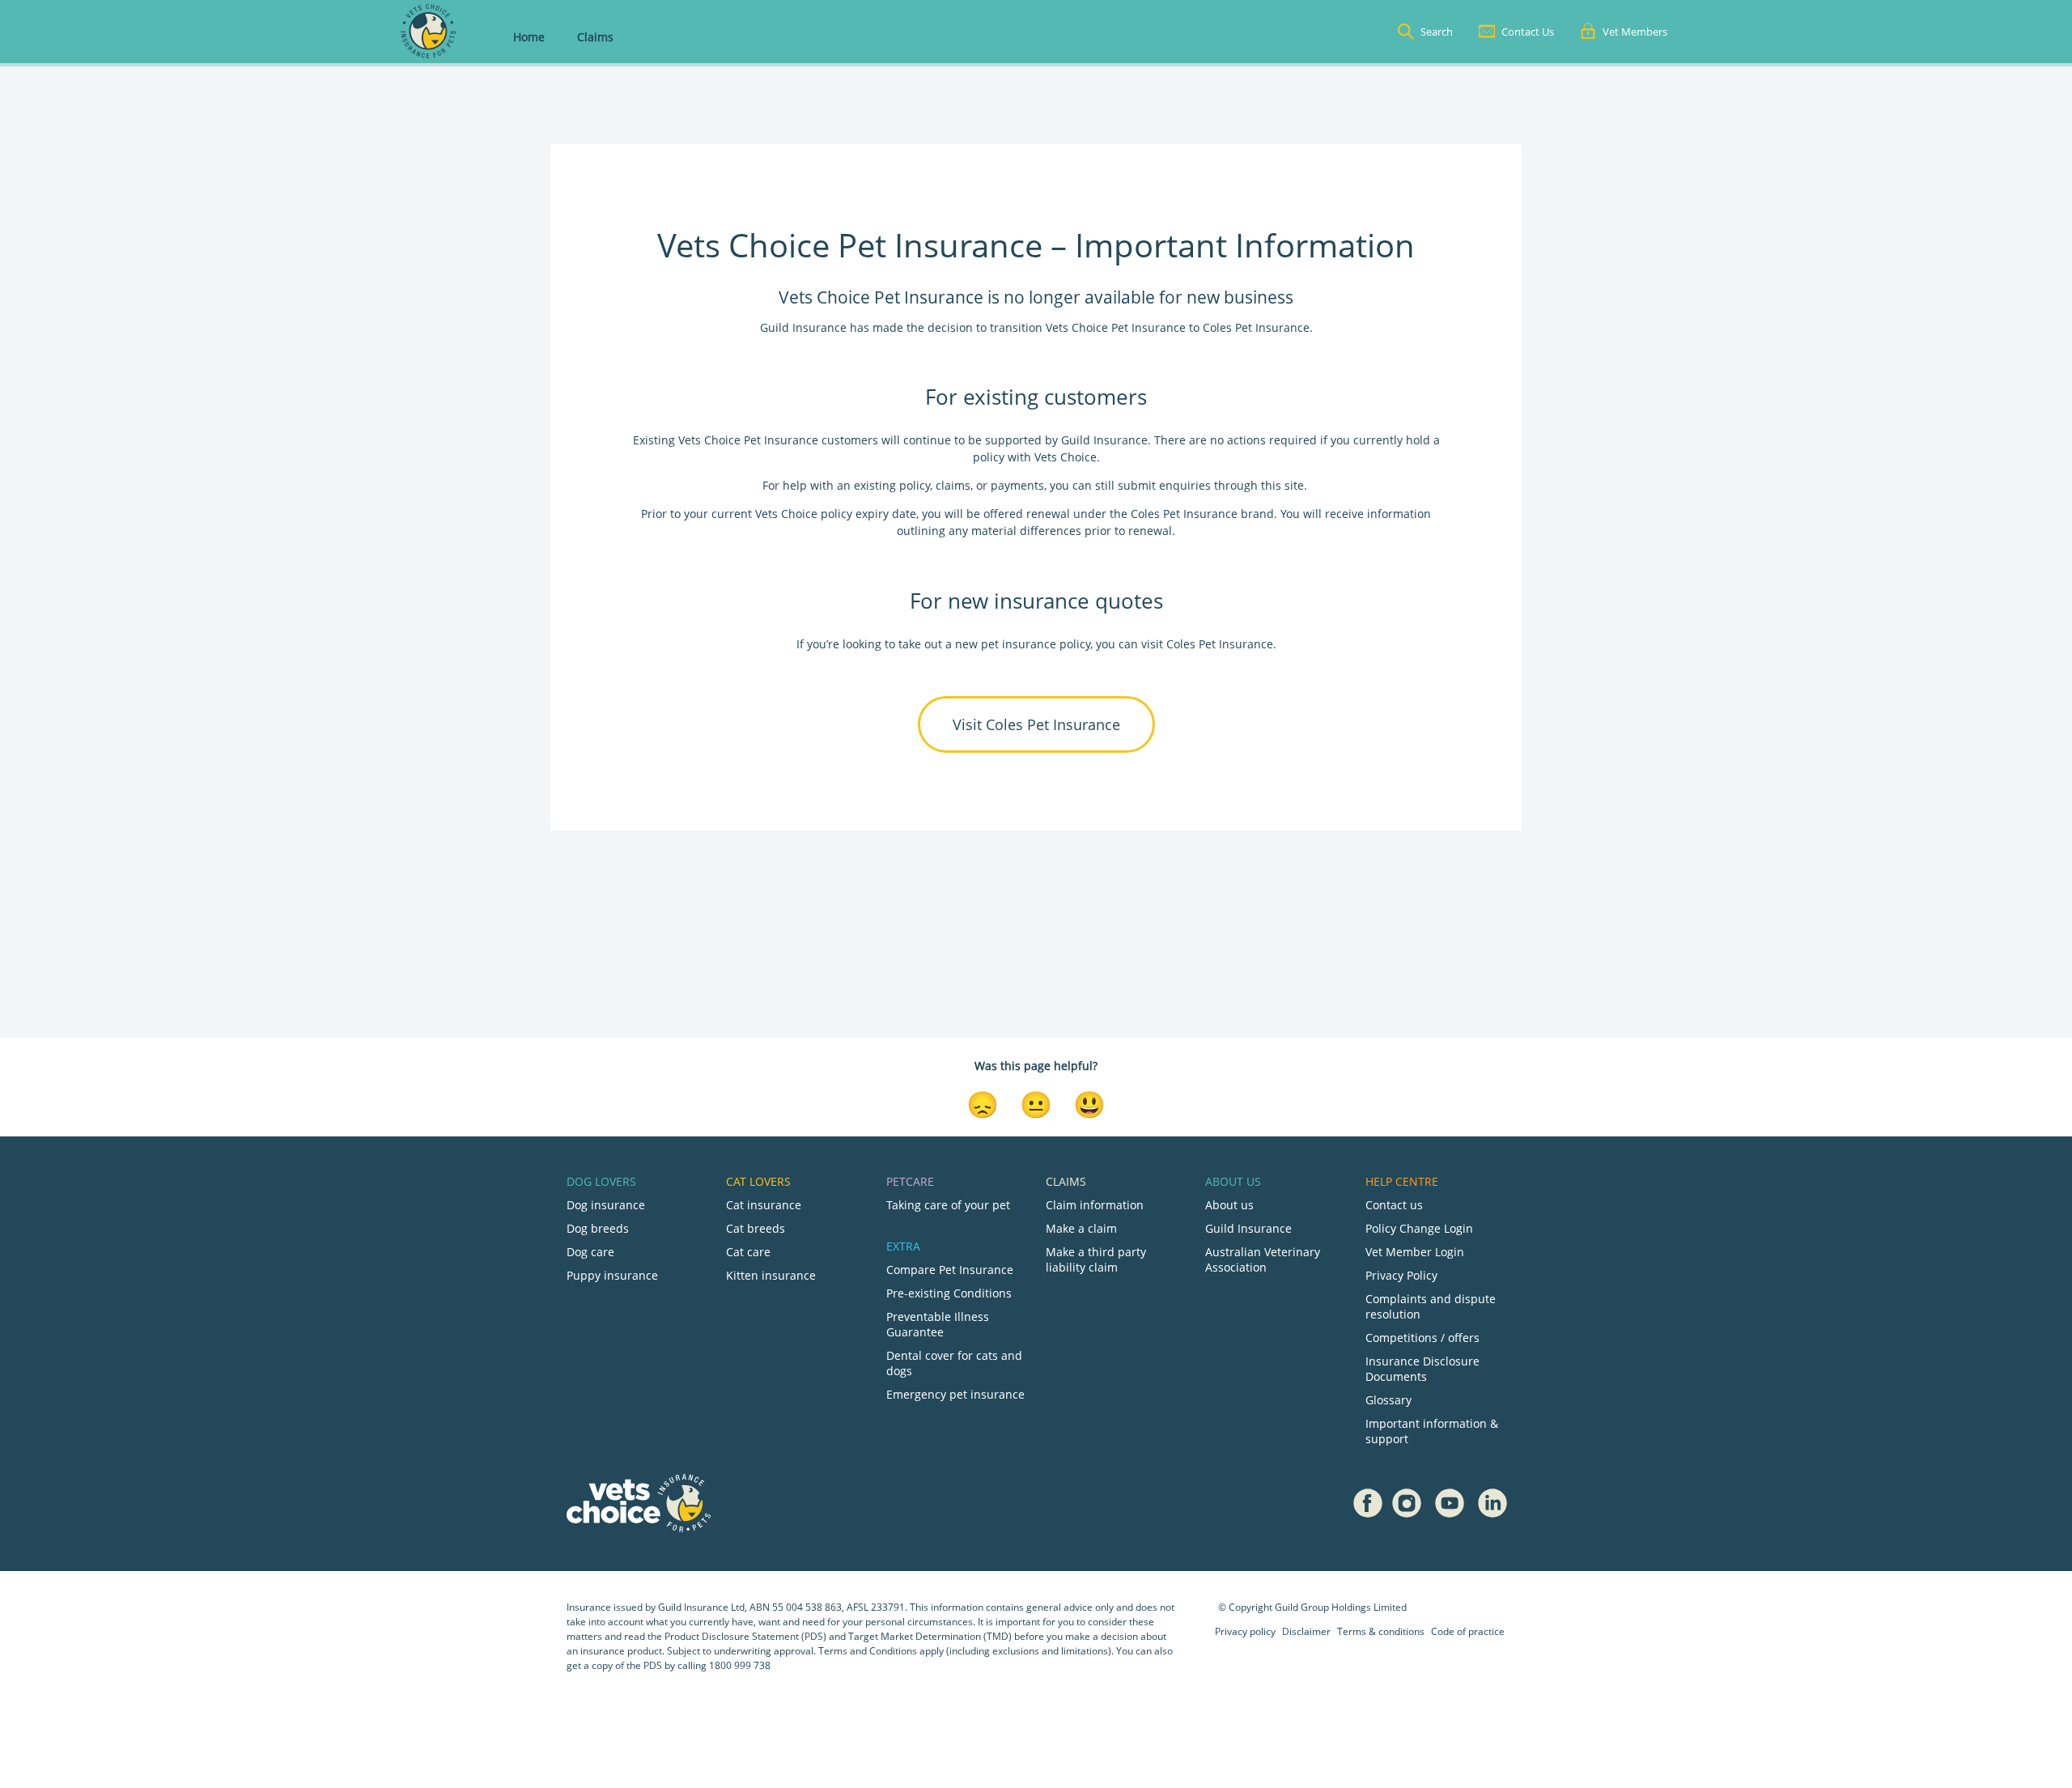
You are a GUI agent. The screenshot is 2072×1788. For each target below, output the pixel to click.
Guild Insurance (1248, 1228)
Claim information (1095, 1205)
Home (529, 37)
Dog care (590, 1252)
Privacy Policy (1401, 1275)
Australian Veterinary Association (1263, 1259)
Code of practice (1468, 1631)
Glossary (1388, 1400)
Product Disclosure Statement (733, 1636)
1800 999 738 (740, 1665)
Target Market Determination (915, 1636)
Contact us (1394, 1205)
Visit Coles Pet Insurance (1036, 724)
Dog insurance (606, 1205)
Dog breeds (598, 1228)
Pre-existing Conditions (949, 1293)
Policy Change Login (1419, 1228)
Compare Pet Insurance (950, 1270)
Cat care (748, 1252)
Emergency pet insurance (955, 1394)
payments (1017, 485)
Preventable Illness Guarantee (938, 1324)
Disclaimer (1306, 1631)
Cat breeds (756, 1228)
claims (953, 485)
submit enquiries (1163, 485)
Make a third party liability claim (1096, 1259)
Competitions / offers (1422, 1338)
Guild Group (1302, 1607)
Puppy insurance (612, 1275)
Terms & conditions (1381, 1631)
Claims (595, 37)
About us (1229, 1205)
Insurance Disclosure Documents (1422, 1369)
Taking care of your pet (948, 1205)
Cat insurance (764, 1205)
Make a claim (1081, 1228)
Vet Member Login (1415, 1252)
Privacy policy (1245, 1631)
